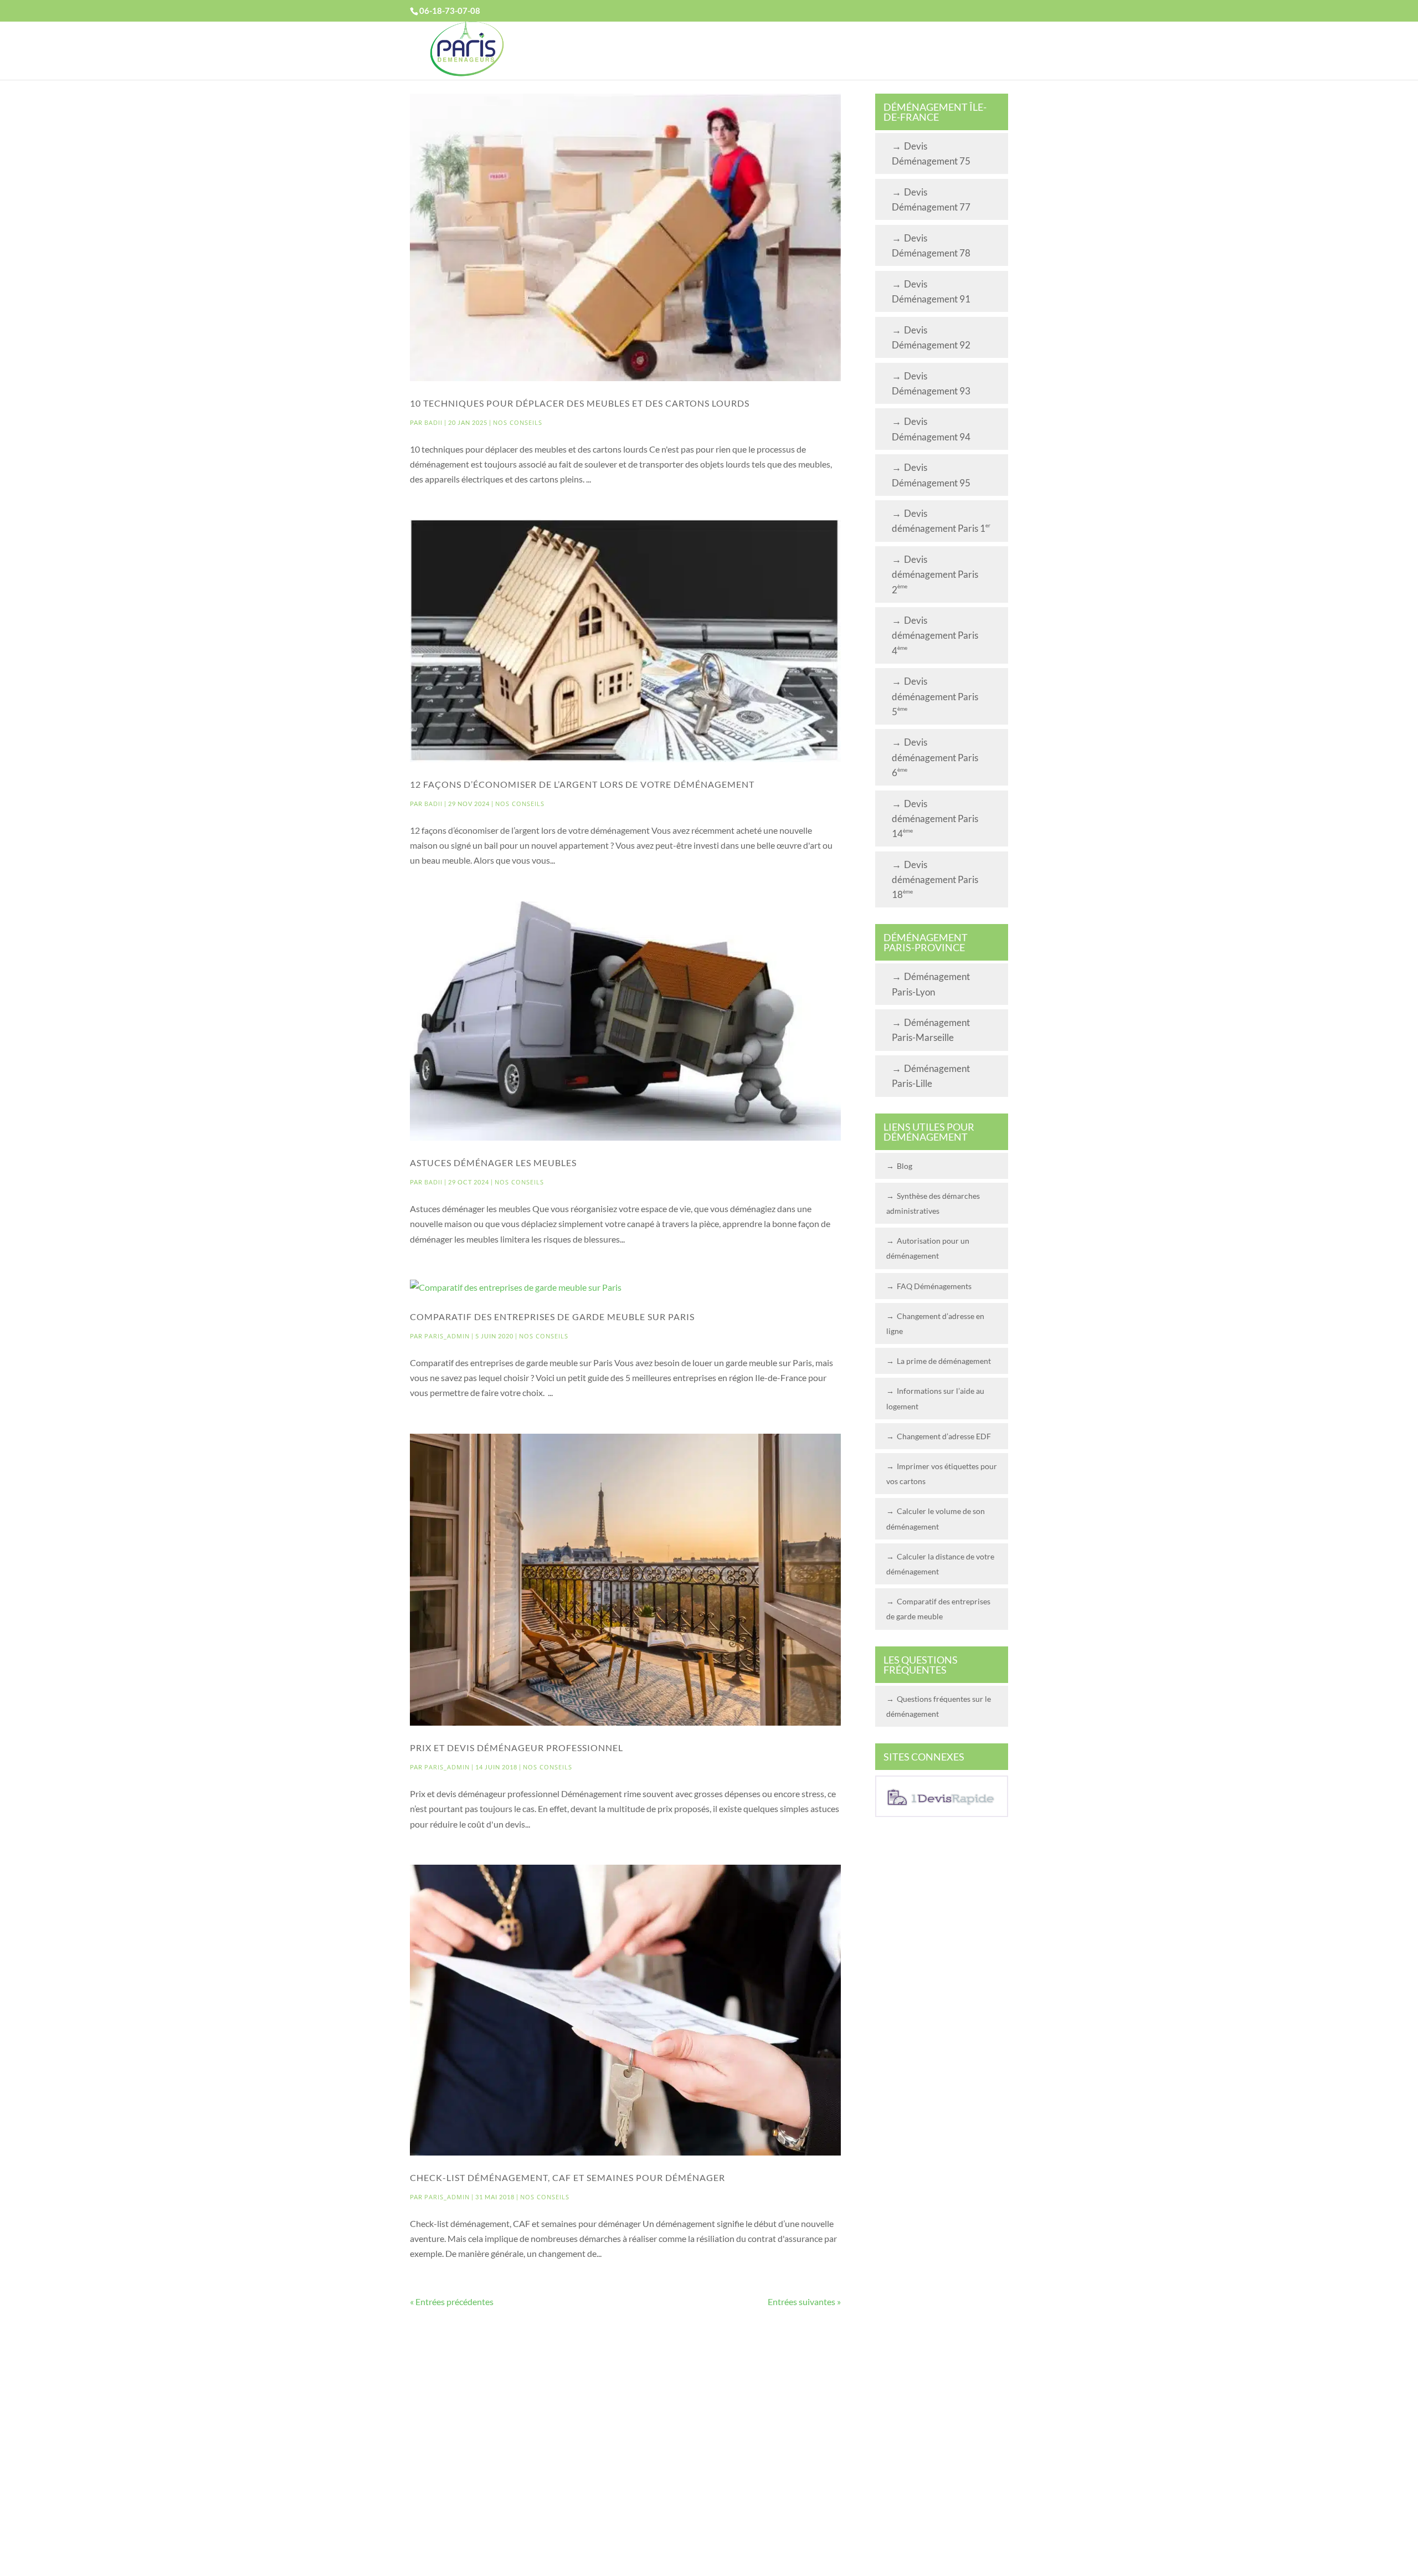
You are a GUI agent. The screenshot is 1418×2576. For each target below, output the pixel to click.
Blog (905, 1166)
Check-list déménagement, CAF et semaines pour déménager (567, 2177)
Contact (956, 51)
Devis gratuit (675, 51)
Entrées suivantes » (804, 2302)
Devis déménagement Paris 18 (935, 879)
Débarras (879, 51)
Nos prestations (782, 51)
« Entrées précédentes (452, 2302)
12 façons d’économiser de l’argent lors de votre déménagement (582, 784)
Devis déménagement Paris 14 (935, 819)
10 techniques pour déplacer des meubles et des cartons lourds (580, 403)
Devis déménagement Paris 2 (935, 574)
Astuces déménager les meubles (493, 1163)
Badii (433, 422)
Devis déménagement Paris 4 (935, 635)
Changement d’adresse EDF (944, 1436)
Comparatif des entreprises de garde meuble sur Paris (552, 1317)
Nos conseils (518, 422)
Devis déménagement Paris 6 (935, 757)
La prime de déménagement (944, 1361)
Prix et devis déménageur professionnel (517, 1748)
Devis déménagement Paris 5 (935, 696)
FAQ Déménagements (934, 1286)
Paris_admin (447, 1336)
